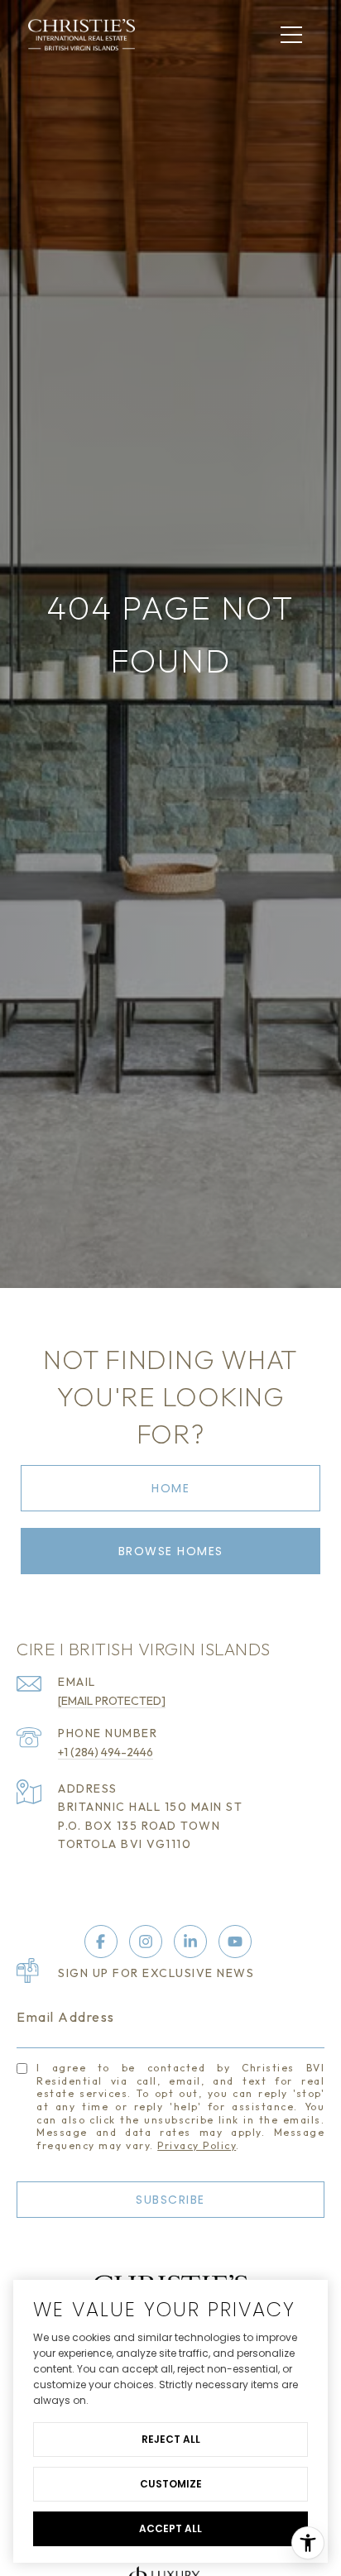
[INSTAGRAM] (146, 1942)
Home (170, 1488)
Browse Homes (171, 1551)
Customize (171, 2484)
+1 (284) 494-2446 (106, 1752)
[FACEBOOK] (101, 1942)
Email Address (66, 2017)
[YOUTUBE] (235, 1942)
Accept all (170, 2528)
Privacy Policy (197, 2145)
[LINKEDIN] (190, 1942)
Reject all (171, 2439)
